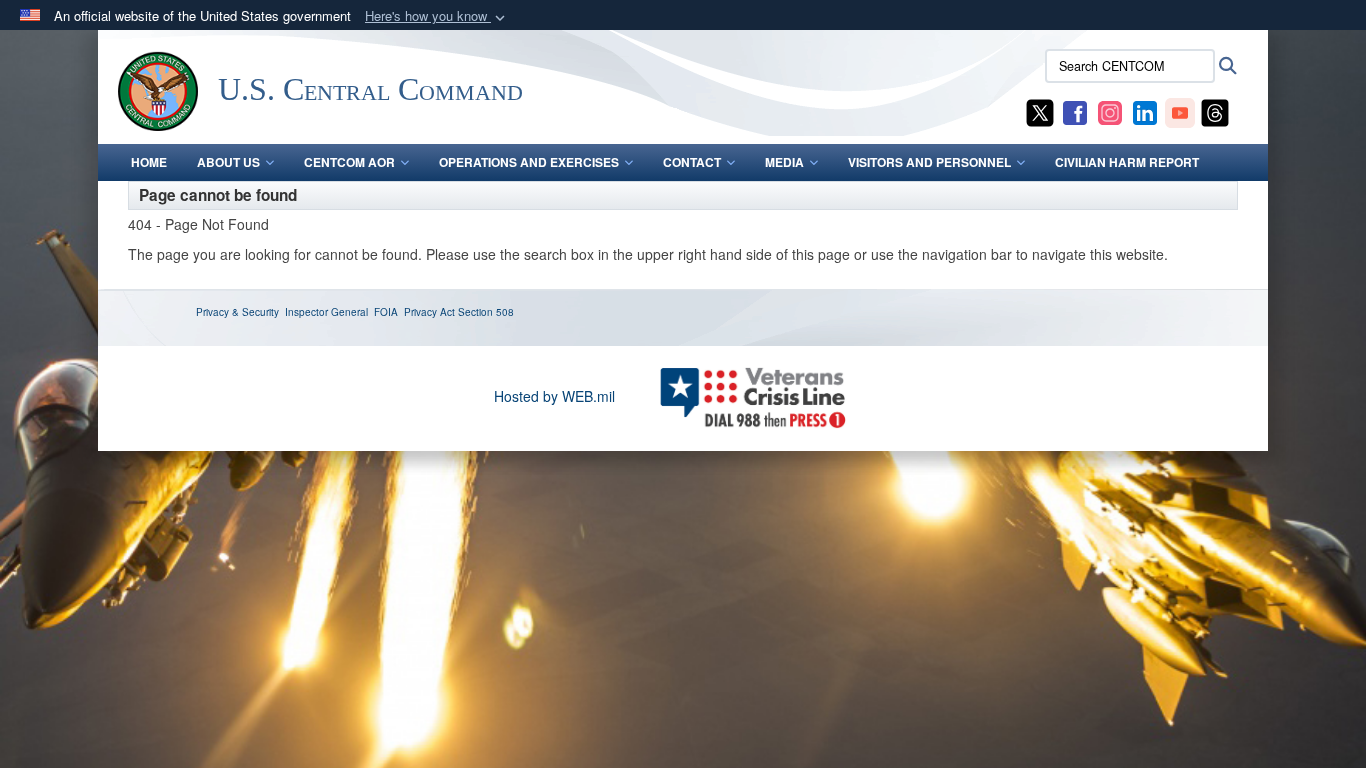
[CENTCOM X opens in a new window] (1040, 111)
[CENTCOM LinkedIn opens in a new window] (1145, 111)
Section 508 (486, 312)
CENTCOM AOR (349, 162)
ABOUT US (228, 162)
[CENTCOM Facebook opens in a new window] (1075, 111)
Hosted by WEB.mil (554, 396)
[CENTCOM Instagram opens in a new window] (1110, 111)
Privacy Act (429, 312)
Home (149, 162)
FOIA (386, 312)
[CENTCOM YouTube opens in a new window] (1180, 111)
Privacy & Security (237, 312)
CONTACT (692, 162)
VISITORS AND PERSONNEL (929, 162)
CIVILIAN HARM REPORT (1127, 162)
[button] (437, 16)
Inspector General (326, 312)
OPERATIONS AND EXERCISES (529, 162)
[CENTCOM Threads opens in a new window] (1215, 111)
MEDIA (784, 162)
